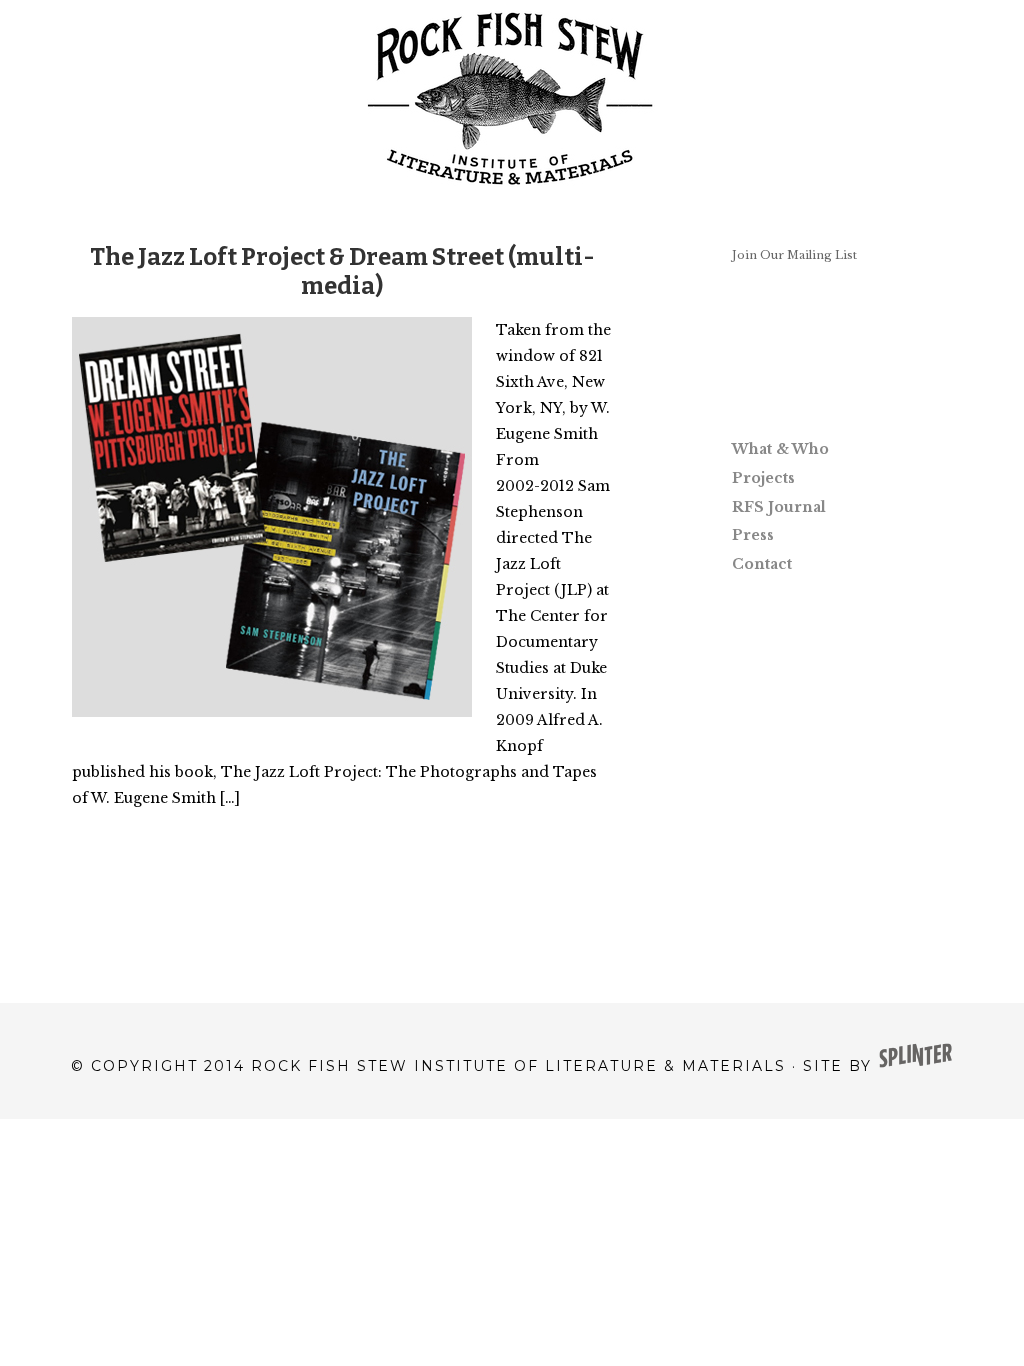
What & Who (780, 449)
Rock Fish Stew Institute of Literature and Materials (512, 100)
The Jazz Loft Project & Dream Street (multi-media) (342, 271)
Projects (763, 478)
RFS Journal (779, 507)
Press (753, 535)
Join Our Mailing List (794, 255)
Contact (762, 564)
